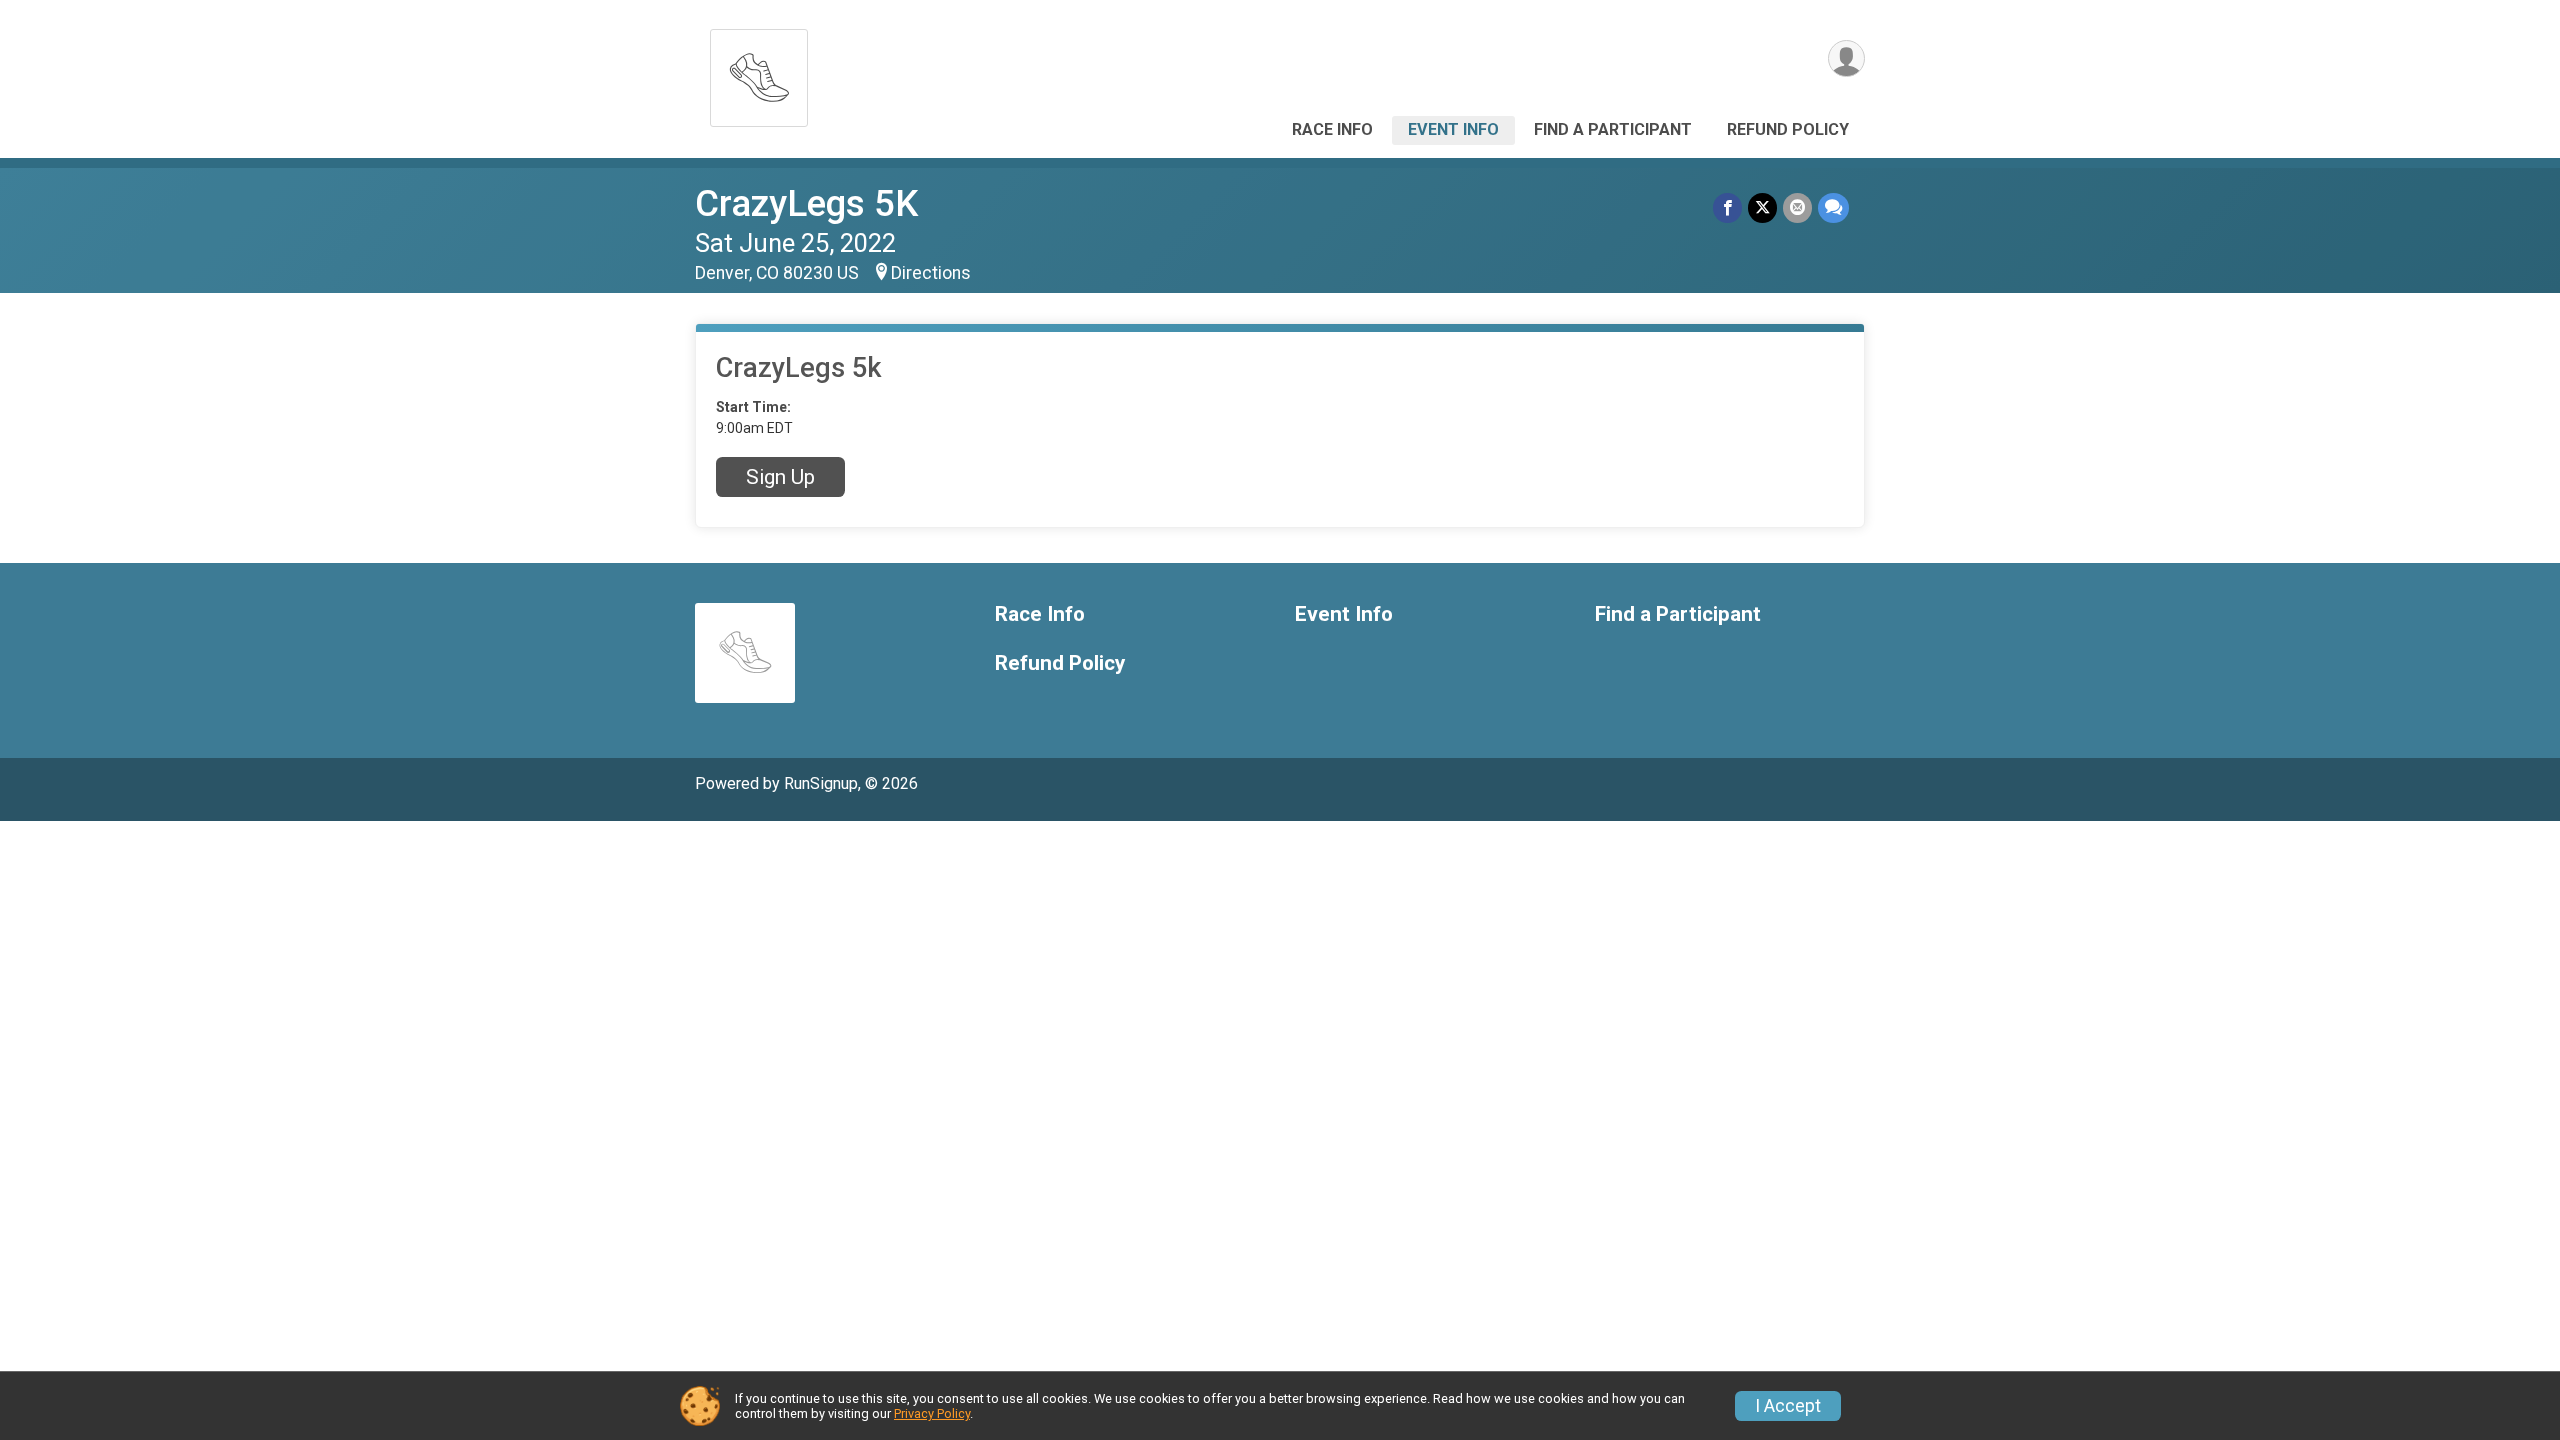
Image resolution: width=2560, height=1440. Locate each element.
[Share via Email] (1797, 207)
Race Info (1332, 129)
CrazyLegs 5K (806, 203)
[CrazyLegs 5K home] (759, 72)
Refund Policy (1788, 129)
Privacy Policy (932, 1413)
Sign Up (780, 477)
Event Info (1453, 129)
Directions (931, 273)
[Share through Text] (1833, 207)
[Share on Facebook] (1727, 207)
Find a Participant (1613, 129)
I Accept (1788, 1406)
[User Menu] (1846, 58)
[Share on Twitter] (1762, 207)
